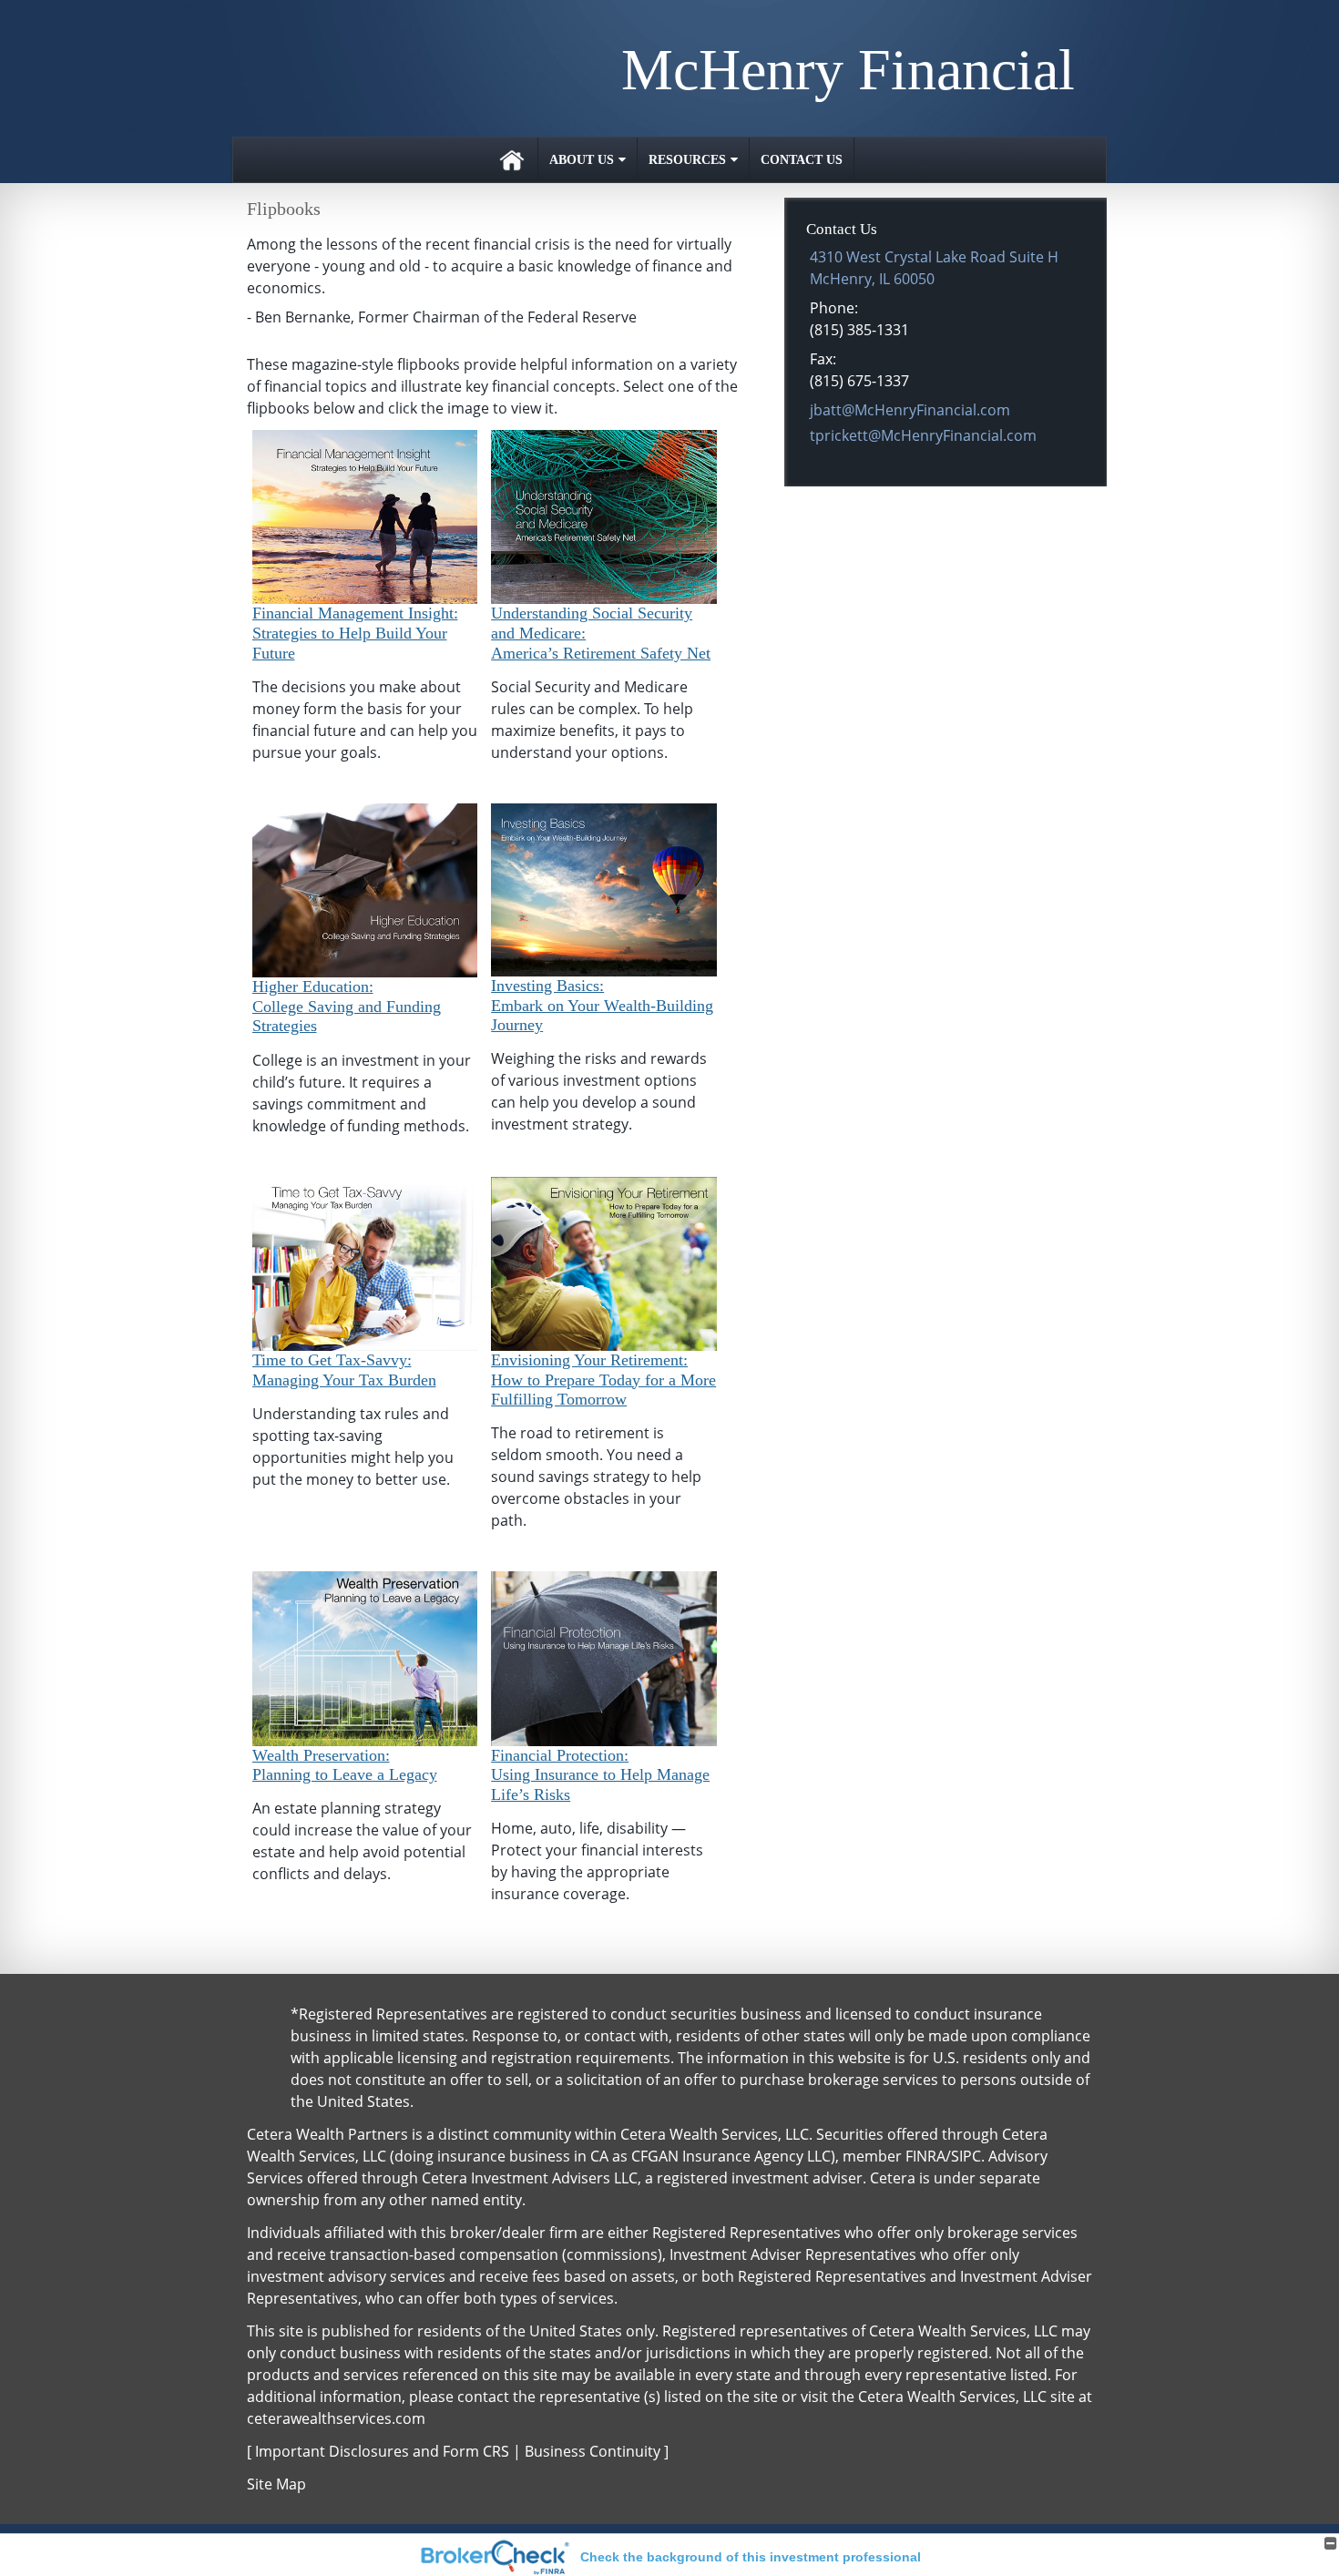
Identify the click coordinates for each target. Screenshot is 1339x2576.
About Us (582, 160)
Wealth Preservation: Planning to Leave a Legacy (345, 1765)
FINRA (925, 2156)
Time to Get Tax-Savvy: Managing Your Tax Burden (344, 1370)
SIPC (966, 2156)
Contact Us (802, 160)
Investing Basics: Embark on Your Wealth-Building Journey (602, 1005)
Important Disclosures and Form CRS (382, 2451)
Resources (687, 160)
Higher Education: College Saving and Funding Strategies (347, 1006)
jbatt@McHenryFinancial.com (910, 410)
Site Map (276, 2484)
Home (512, 160)
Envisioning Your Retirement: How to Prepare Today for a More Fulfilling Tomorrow (603, 1380)
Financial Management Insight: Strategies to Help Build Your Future (355, 633)
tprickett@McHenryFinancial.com (923, 435)
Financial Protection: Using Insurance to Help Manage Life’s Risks (600, 1775)
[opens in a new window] (365, 516)
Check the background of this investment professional (751, 2557)
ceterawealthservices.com (336, 2418)
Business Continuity (593, 2451)
